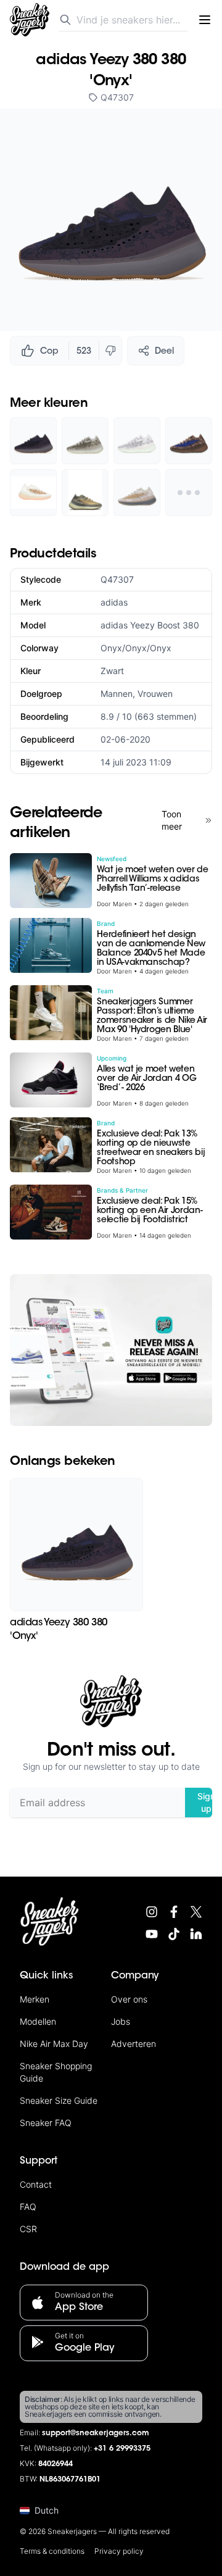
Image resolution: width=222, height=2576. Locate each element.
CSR (28, 2229)
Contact (36, 2184)
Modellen (38, 2021)
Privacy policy (119, 2551)
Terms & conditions (52, 2551)
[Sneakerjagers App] (111, 1350)
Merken (35, 1999)
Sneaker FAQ (46, 2123)
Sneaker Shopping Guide (56, 2072)
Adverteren (134, 2044)
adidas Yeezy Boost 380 (150, 625)
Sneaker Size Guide (59, 2100)
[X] (196, 1912)
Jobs (121, 2021)
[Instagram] (152, 1912)
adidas (114, 602)
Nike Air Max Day (54, 2044)
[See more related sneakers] (189, 493)
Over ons (129, 1999)
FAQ (28, 2207)
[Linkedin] (196, 1934)
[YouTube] (152, 1934)
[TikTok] (174, 1934)
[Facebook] (174, 1912)
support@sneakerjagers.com (96, 2433)
